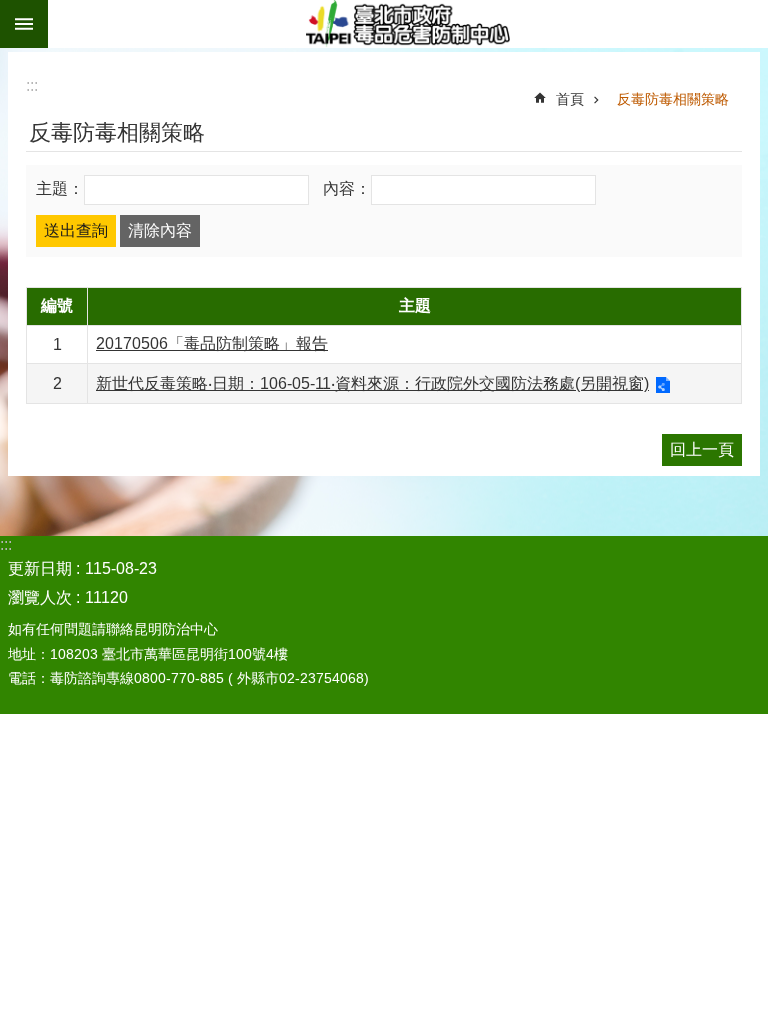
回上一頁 (702, 449)
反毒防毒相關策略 (673, 99)
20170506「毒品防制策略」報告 (212, 343)
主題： (60, 188)
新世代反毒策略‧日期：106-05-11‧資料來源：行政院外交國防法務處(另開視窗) (372, 383)
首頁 (570, 99)
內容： (347, 188)
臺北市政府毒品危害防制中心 (408, 24)
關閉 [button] (24, 24)
